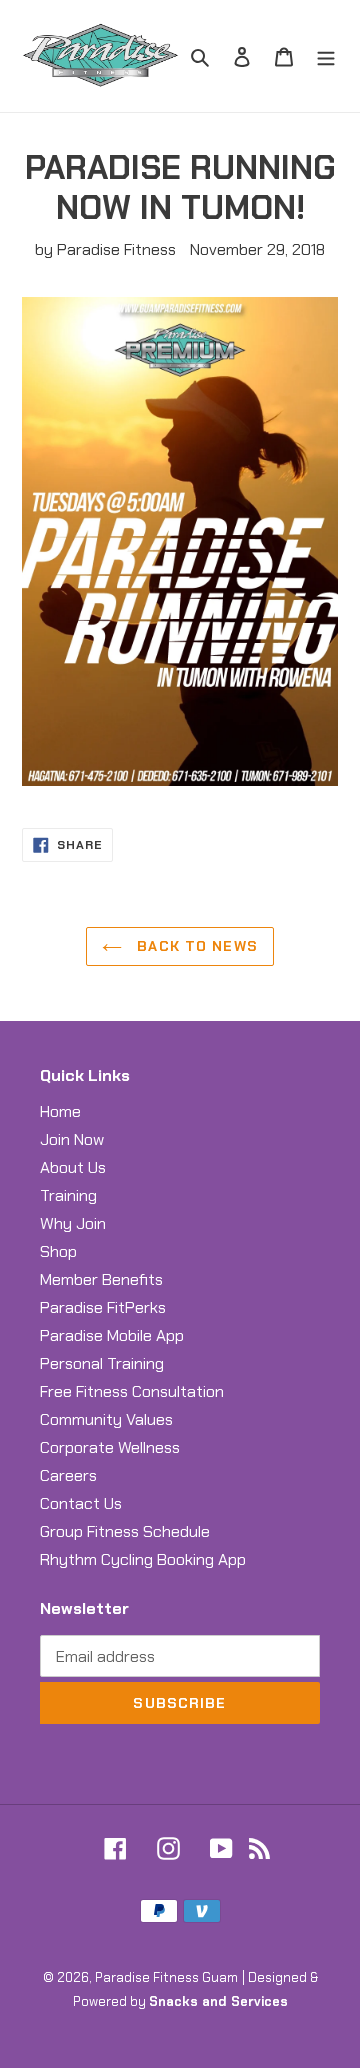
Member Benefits (101, 1279)
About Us (73, 1167)
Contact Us (81, 1503)
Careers (68, 1475)
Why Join (73, 1223)
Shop (58, 1251)
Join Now (72, 1139)
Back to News (195, 946)
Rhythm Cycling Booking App (143, 1559)
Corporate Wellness (110, 1447)
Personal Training (102, 1363)
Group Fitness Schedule (125, 1531)
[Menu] (326, 56)
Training (68, 1195)
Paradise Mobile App (112, 1335)
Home (60, 1111)
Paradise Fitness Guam (166, 1977)
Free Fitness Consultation (132, 1391)
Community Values (106, 1419)
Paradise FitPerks (103, 1307)
